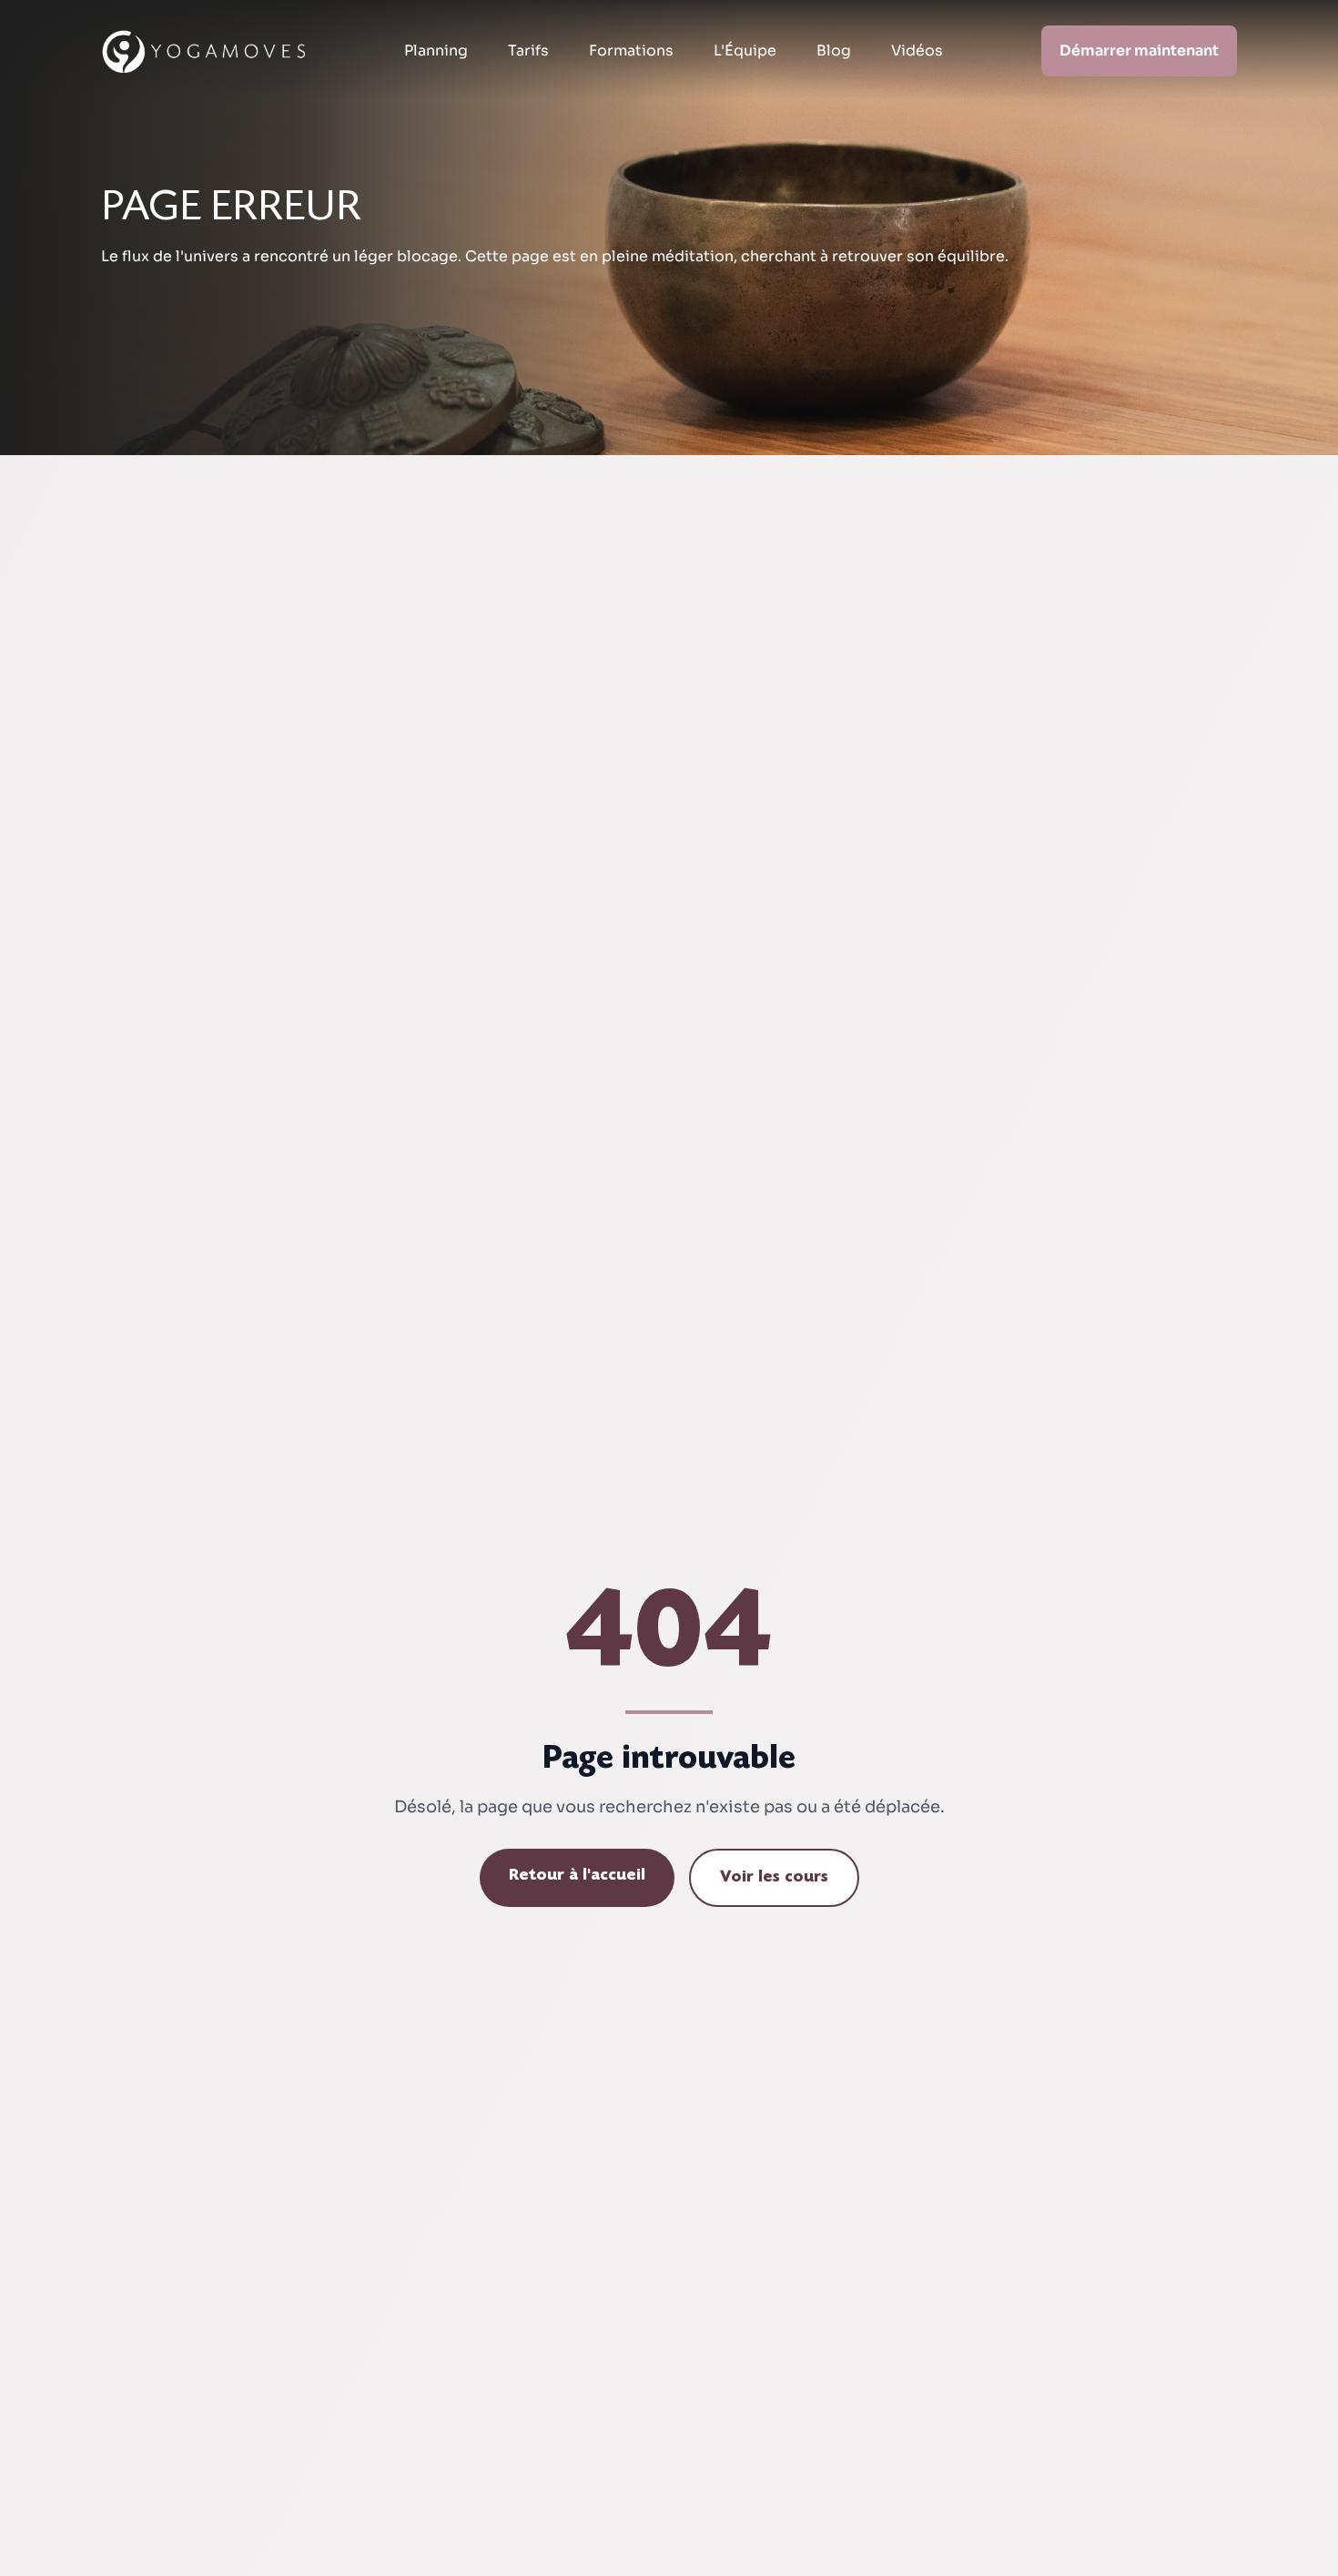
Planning (436, 51)
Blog (834, 51)
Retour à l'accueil (577, 1876)
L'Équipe (745, 51)
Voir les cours (774, 1878)
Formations (631, 51)
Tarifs (528, 51)
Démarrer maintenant (1139, 51)
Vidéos (917, 51)
